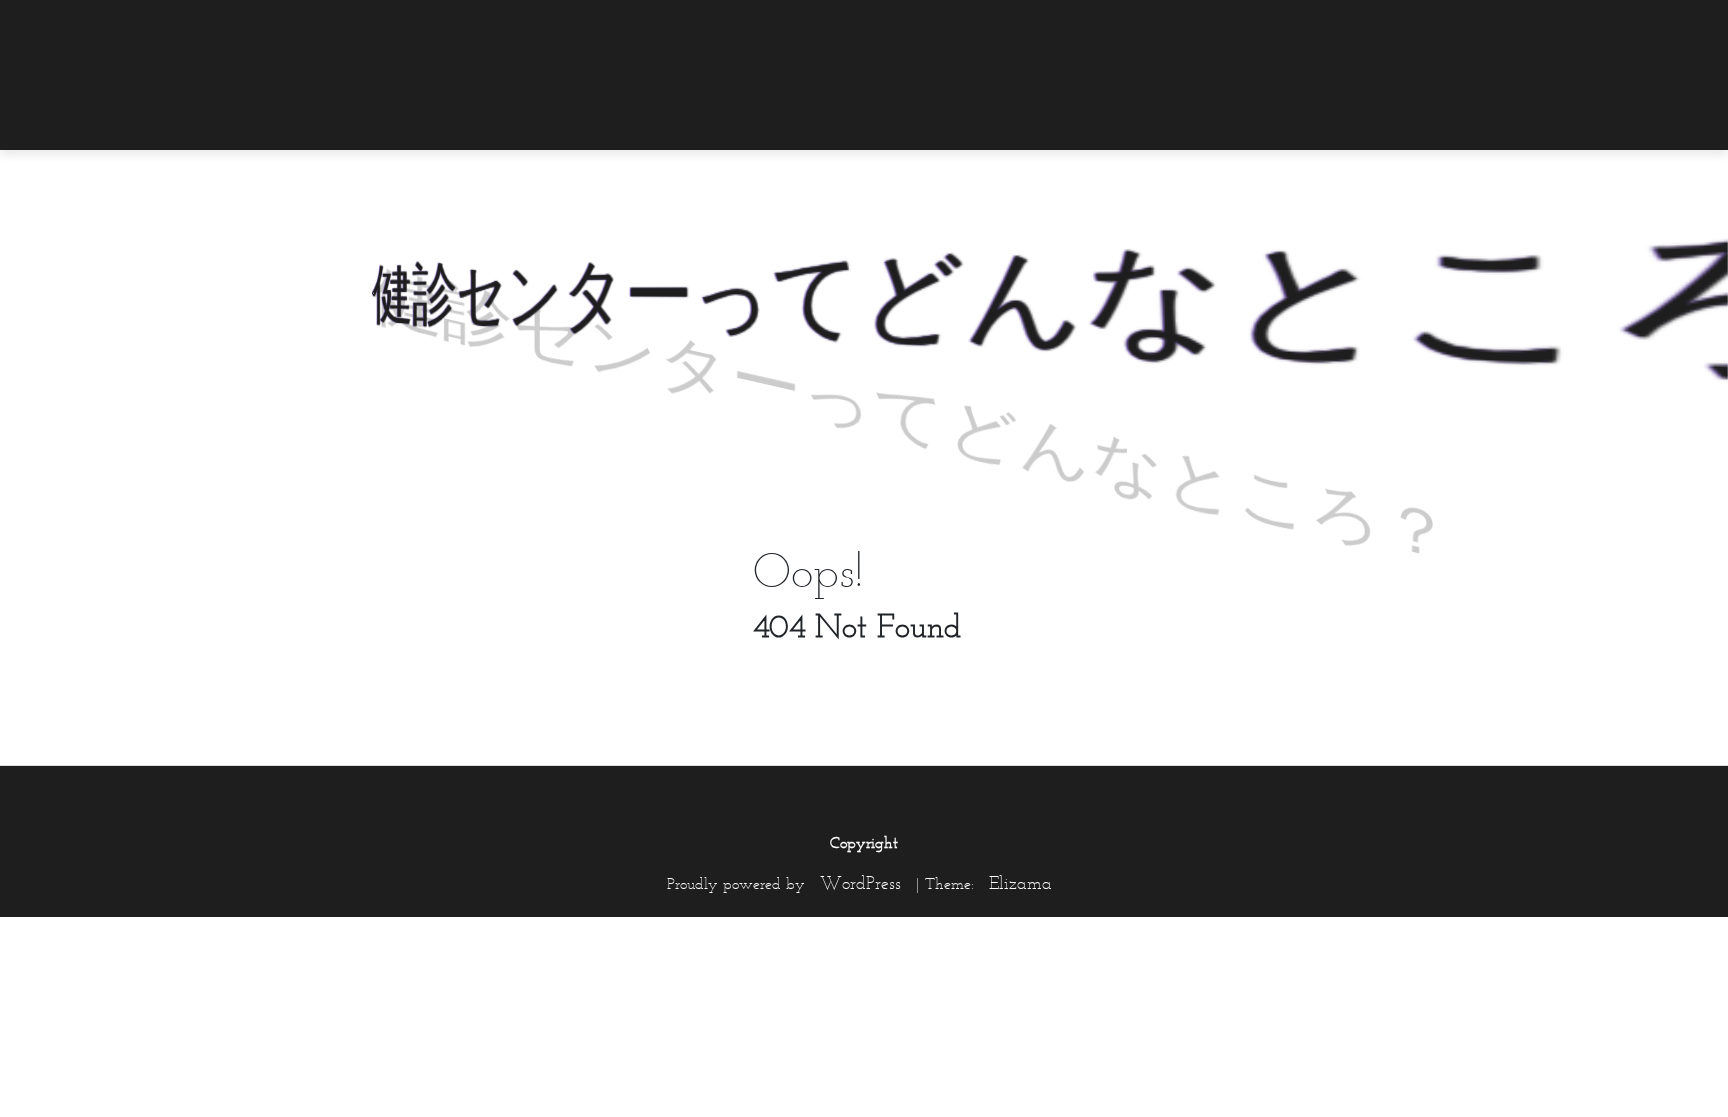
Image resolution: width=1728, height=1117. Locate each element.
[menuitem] (1379, 27)
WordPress (860, 883)
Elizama (1020, 883)
